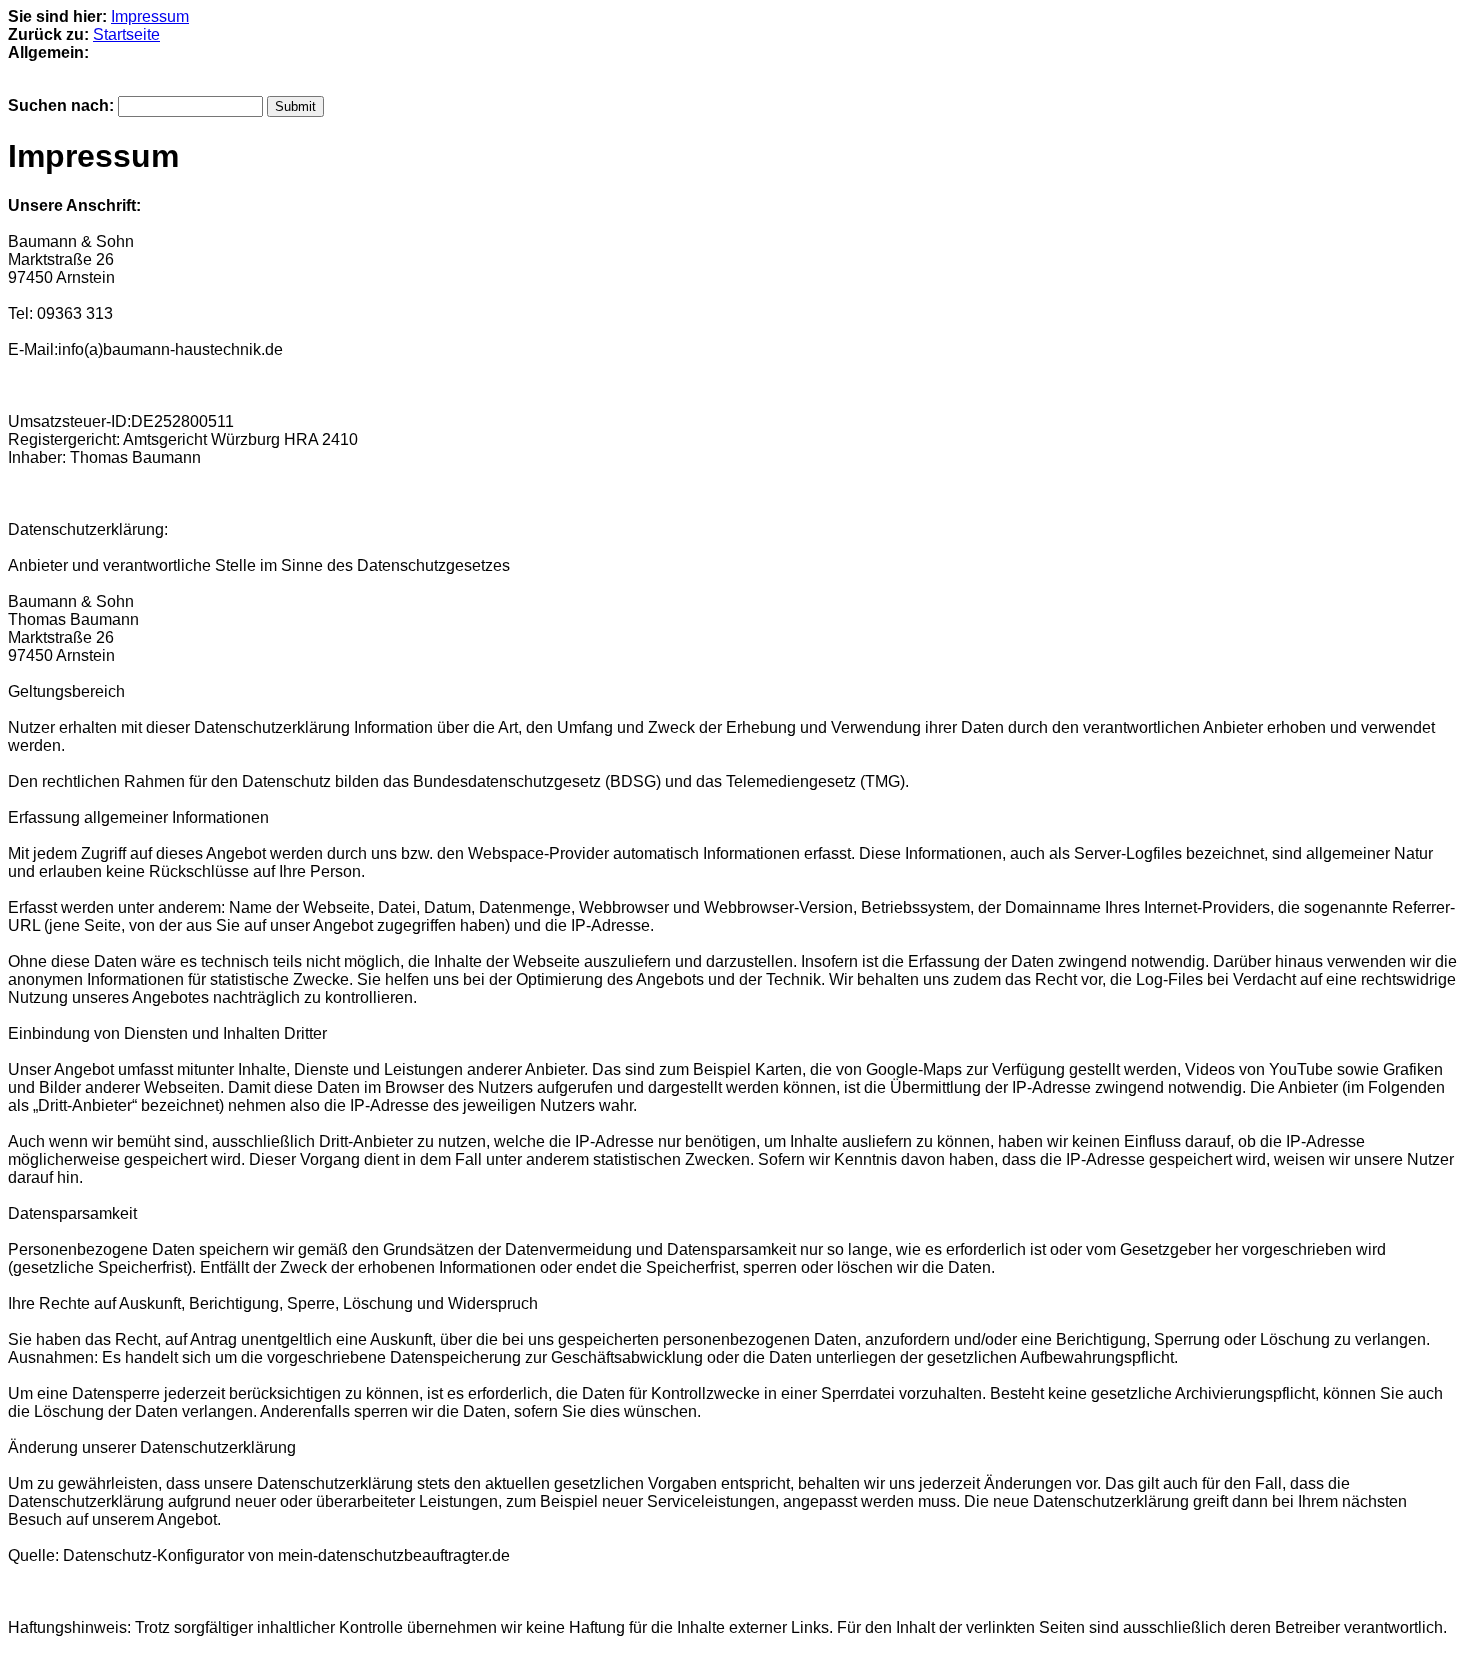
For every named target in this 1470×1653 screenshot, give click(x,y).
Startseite (126, 34)
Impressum (150, 16)
